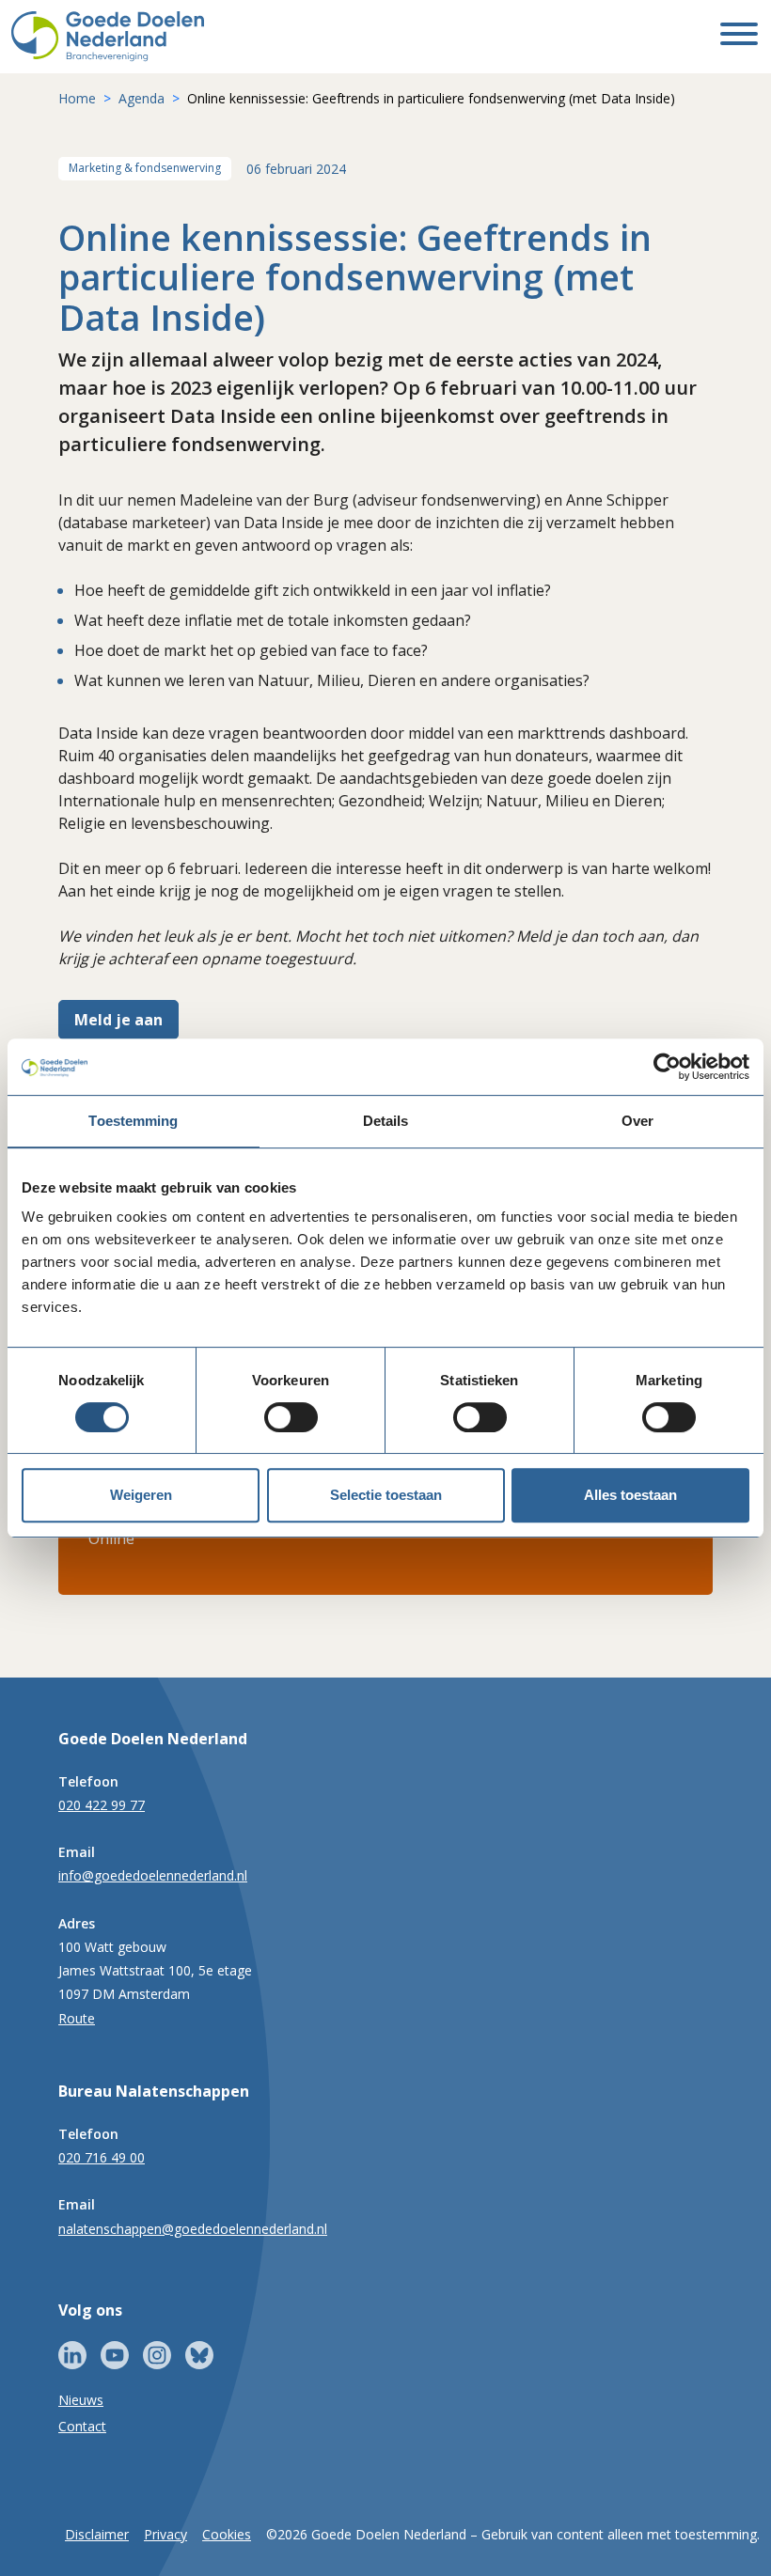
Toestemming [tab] (133, 1121)
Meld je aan (118, 1020)
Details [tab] (386, 1121)
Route (77, 2018)
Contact (82, 2426)
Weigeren (141, 1495)
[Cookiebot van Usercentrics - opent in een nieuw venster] (667, 1067)
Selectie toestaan (386, 1495)
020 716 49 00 (102, 2157)
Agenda (142, 98)
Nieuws (81, 2400)
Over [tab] (637, 1121)
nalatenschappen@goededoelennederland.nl (193, 2229)
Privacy (165, 2534)
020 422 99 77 (102, 1805)
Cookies (227, 2534)
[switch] (291, 1417)
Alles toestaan (630, 1495)
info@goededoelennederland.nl (153, 1875)
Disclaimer (97, 2534)
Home (77, 98)
